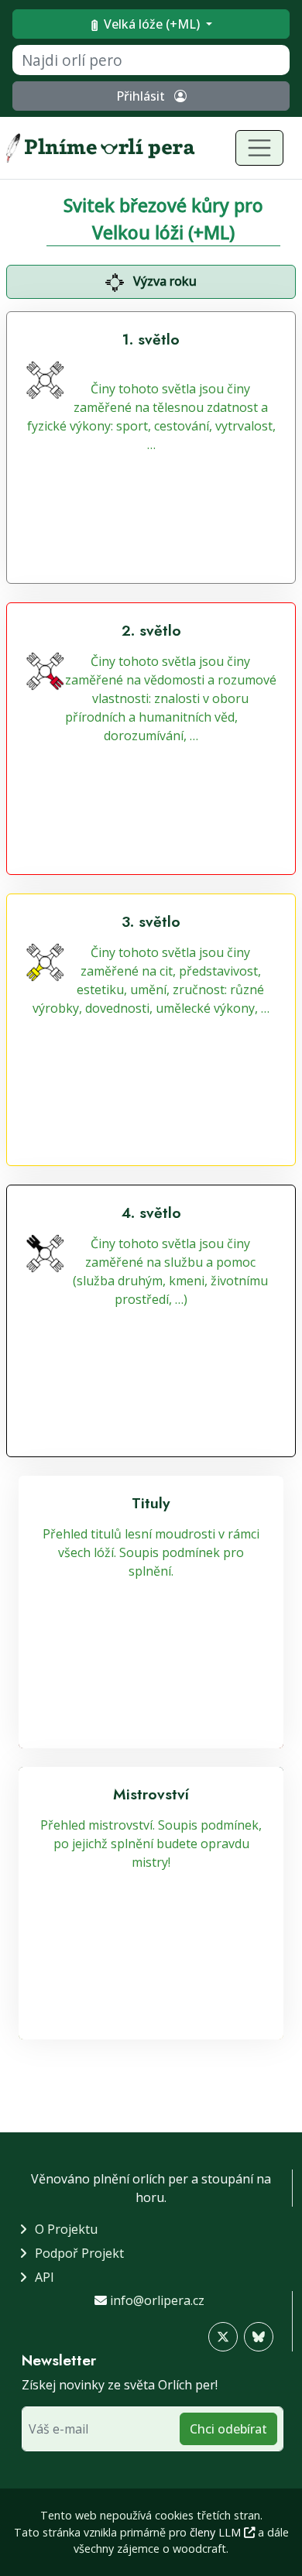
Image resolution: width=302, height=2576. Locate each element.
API (45, 2277)
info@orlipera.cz (157, 2300)
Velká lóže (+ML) (152, 24)
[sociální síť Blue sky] (259, 2337)
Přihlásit (142, 96)
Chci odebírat (228, 2429)
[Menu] (259, 148)
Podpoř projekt (79, 2253)
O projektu (66, 2229)
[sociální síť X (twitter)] (223, 2337)
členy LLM (217, 2532)
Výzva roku (163, 281)
